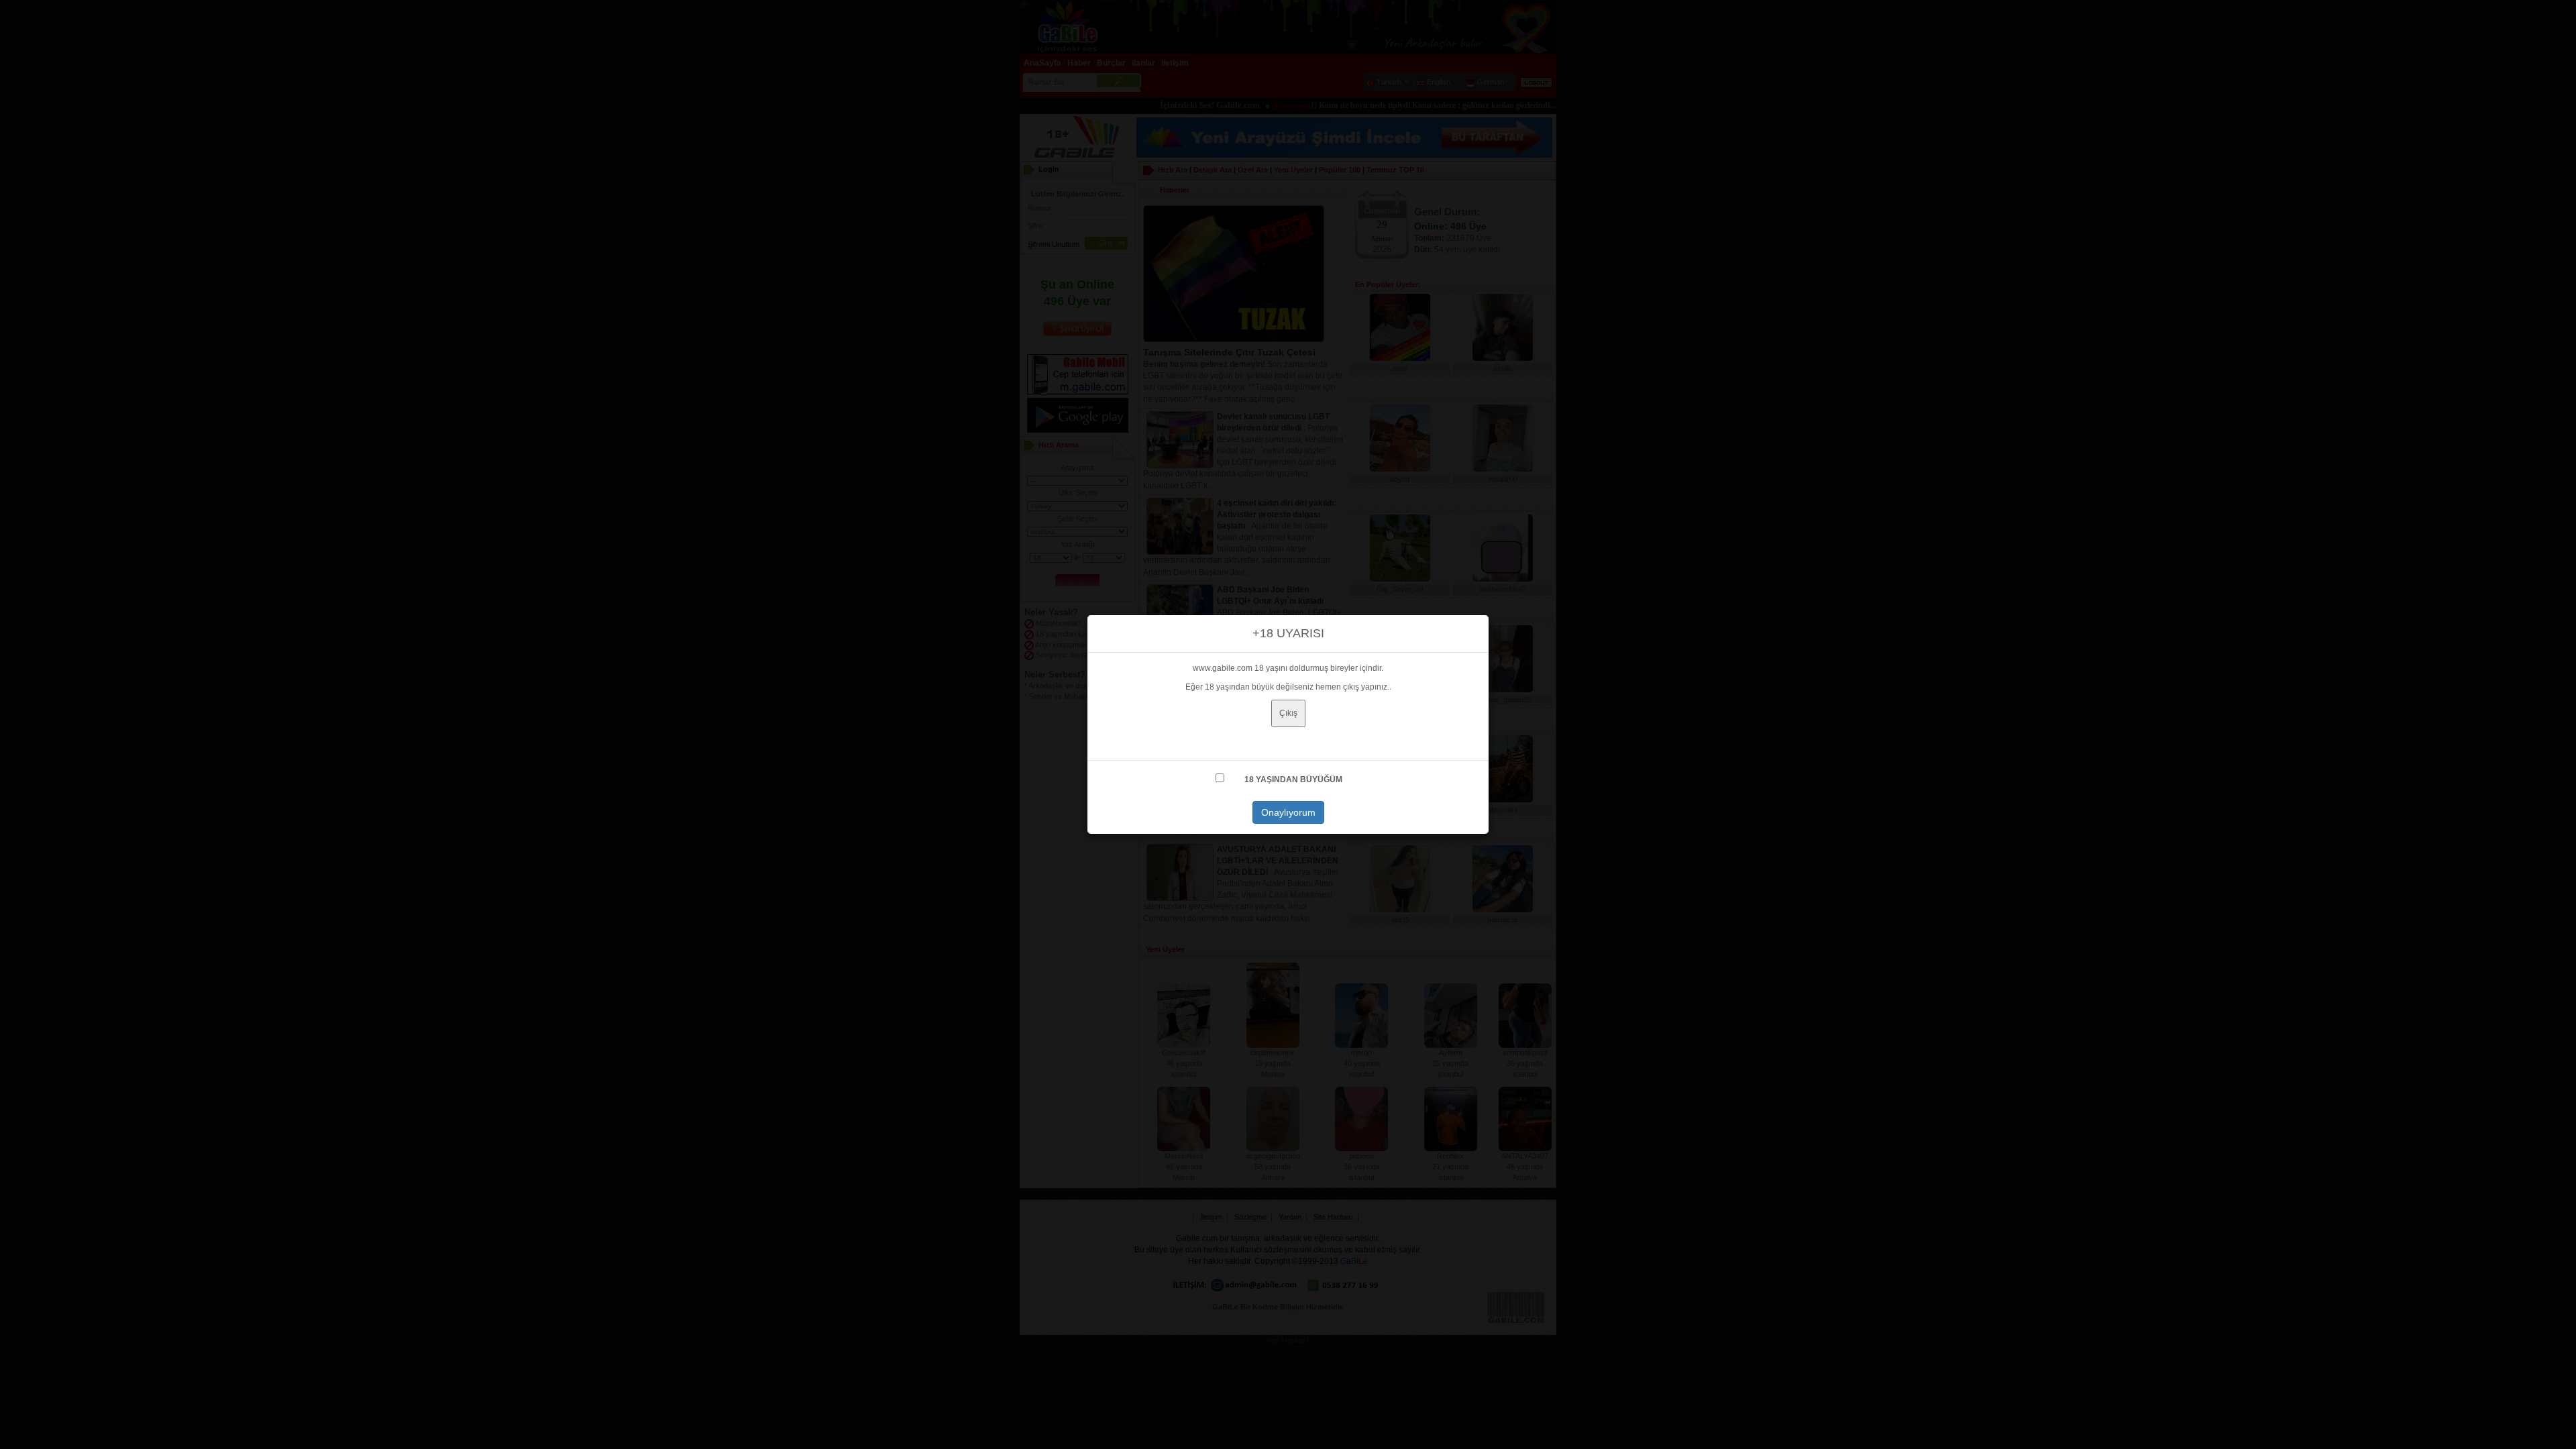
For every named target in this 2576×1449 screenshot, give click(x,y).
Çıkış (1288, 713)
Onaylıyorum (1288, 812)
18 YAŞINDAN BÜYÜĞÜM (1293, 780)
